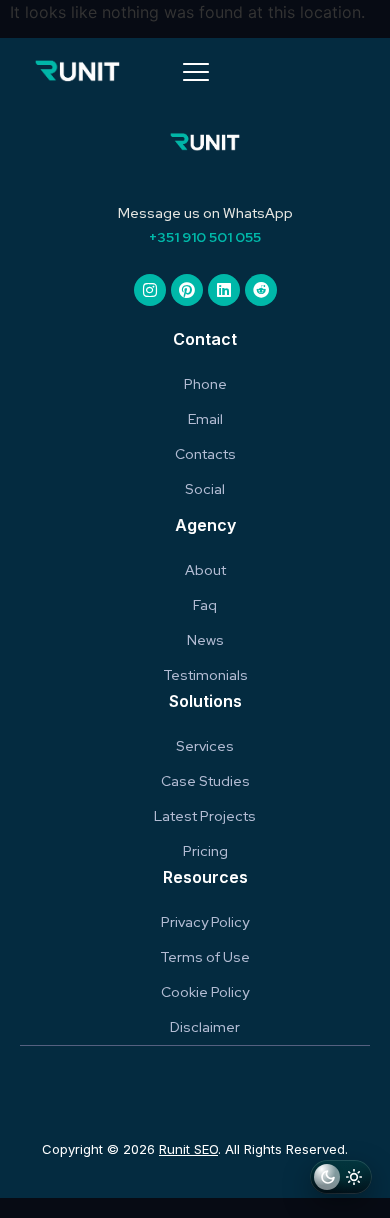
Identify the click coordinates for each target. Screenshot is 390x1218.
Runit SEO (188, 1149)
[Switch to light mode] (341, 1180)
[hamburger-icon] (195, 73)
